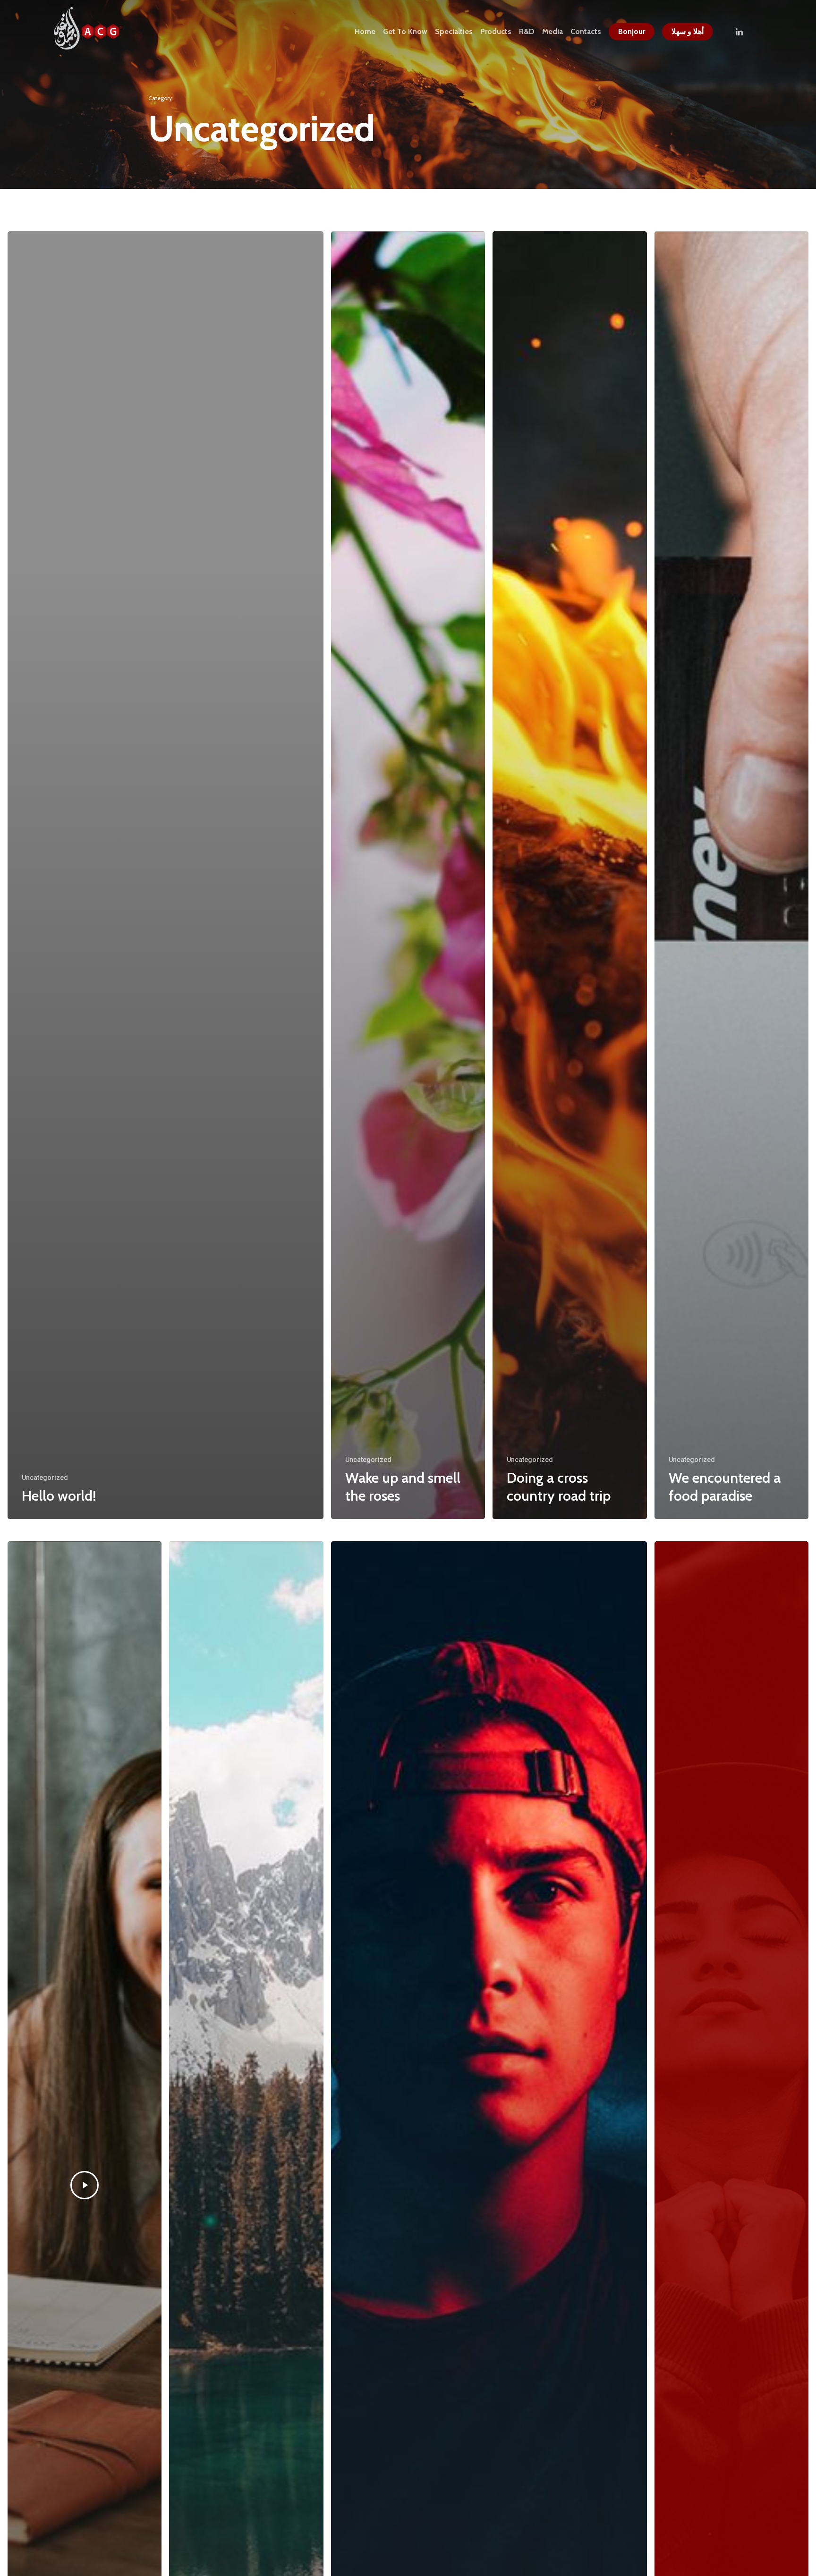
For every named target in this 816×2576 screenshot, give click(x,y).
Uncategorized (45, 1478)
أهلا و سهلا (688, 32)
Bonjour (632, 32)
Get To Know (405, 32)
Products (496, 32)
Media (552, 32)
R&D (527, 32)
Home (365, 32)
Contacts (586, 32)
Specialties (454, 32)
